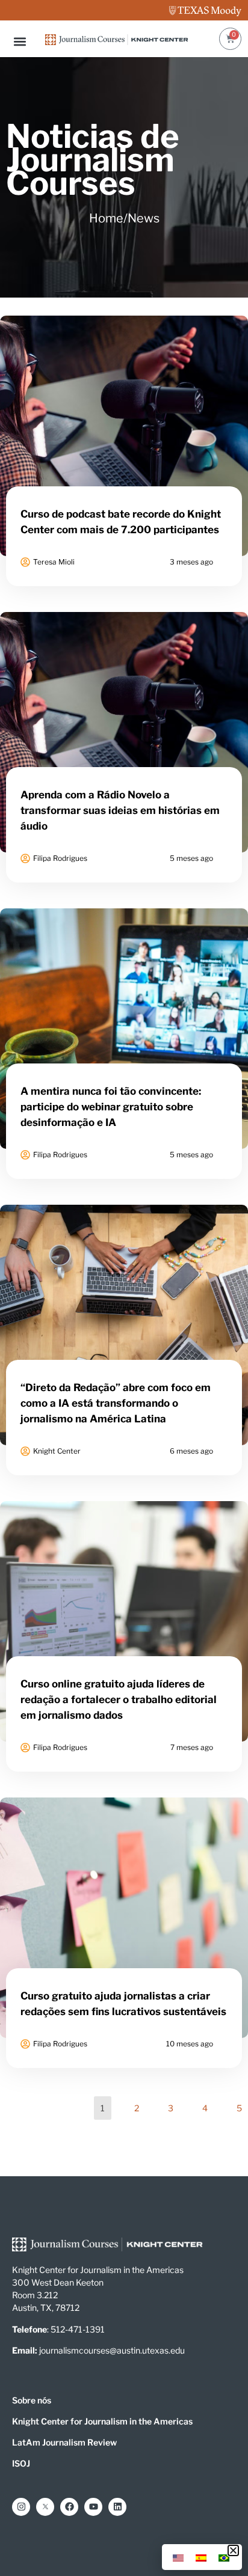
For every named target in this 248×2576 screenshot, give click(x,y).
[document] (124, 1288)
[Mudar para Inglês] (178, 2557)
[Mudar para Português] (224, 2557)
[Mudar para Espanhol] (201, 2557)
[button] (233, 2550)
